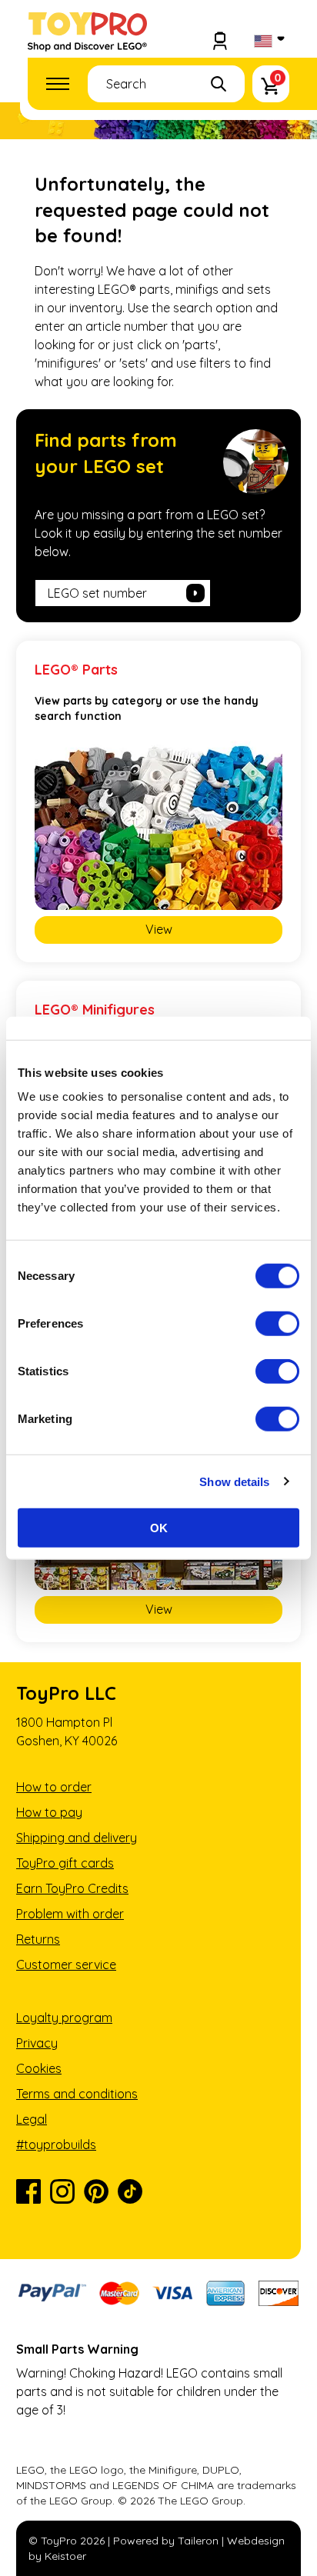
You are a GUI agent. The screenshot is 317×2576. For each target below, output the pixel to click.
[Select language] (268, 42)
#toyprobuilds (56, 2144)
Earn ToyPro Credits (72, 1888)
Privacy (37, 2043)
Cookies (39, 2068)
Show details (234, 1481)
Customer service (66, 1964)
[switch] (277, 1324)
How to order (54, 1787)
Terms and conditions (77, 2094)
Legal (32, 2119)
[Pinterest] (96, 2191)
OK (159, 1528)
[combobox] (166, 84)
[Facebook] (28, 2191)
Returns (38, 1939)
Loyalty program (64, 2018)
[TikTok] (130, 2191)
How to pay (49, 1812)
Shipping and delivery (77, 1838)
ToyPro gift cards (65, 1863)
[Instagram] (62, 2191)
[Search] (219, 84)
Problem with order (70, 1914)
